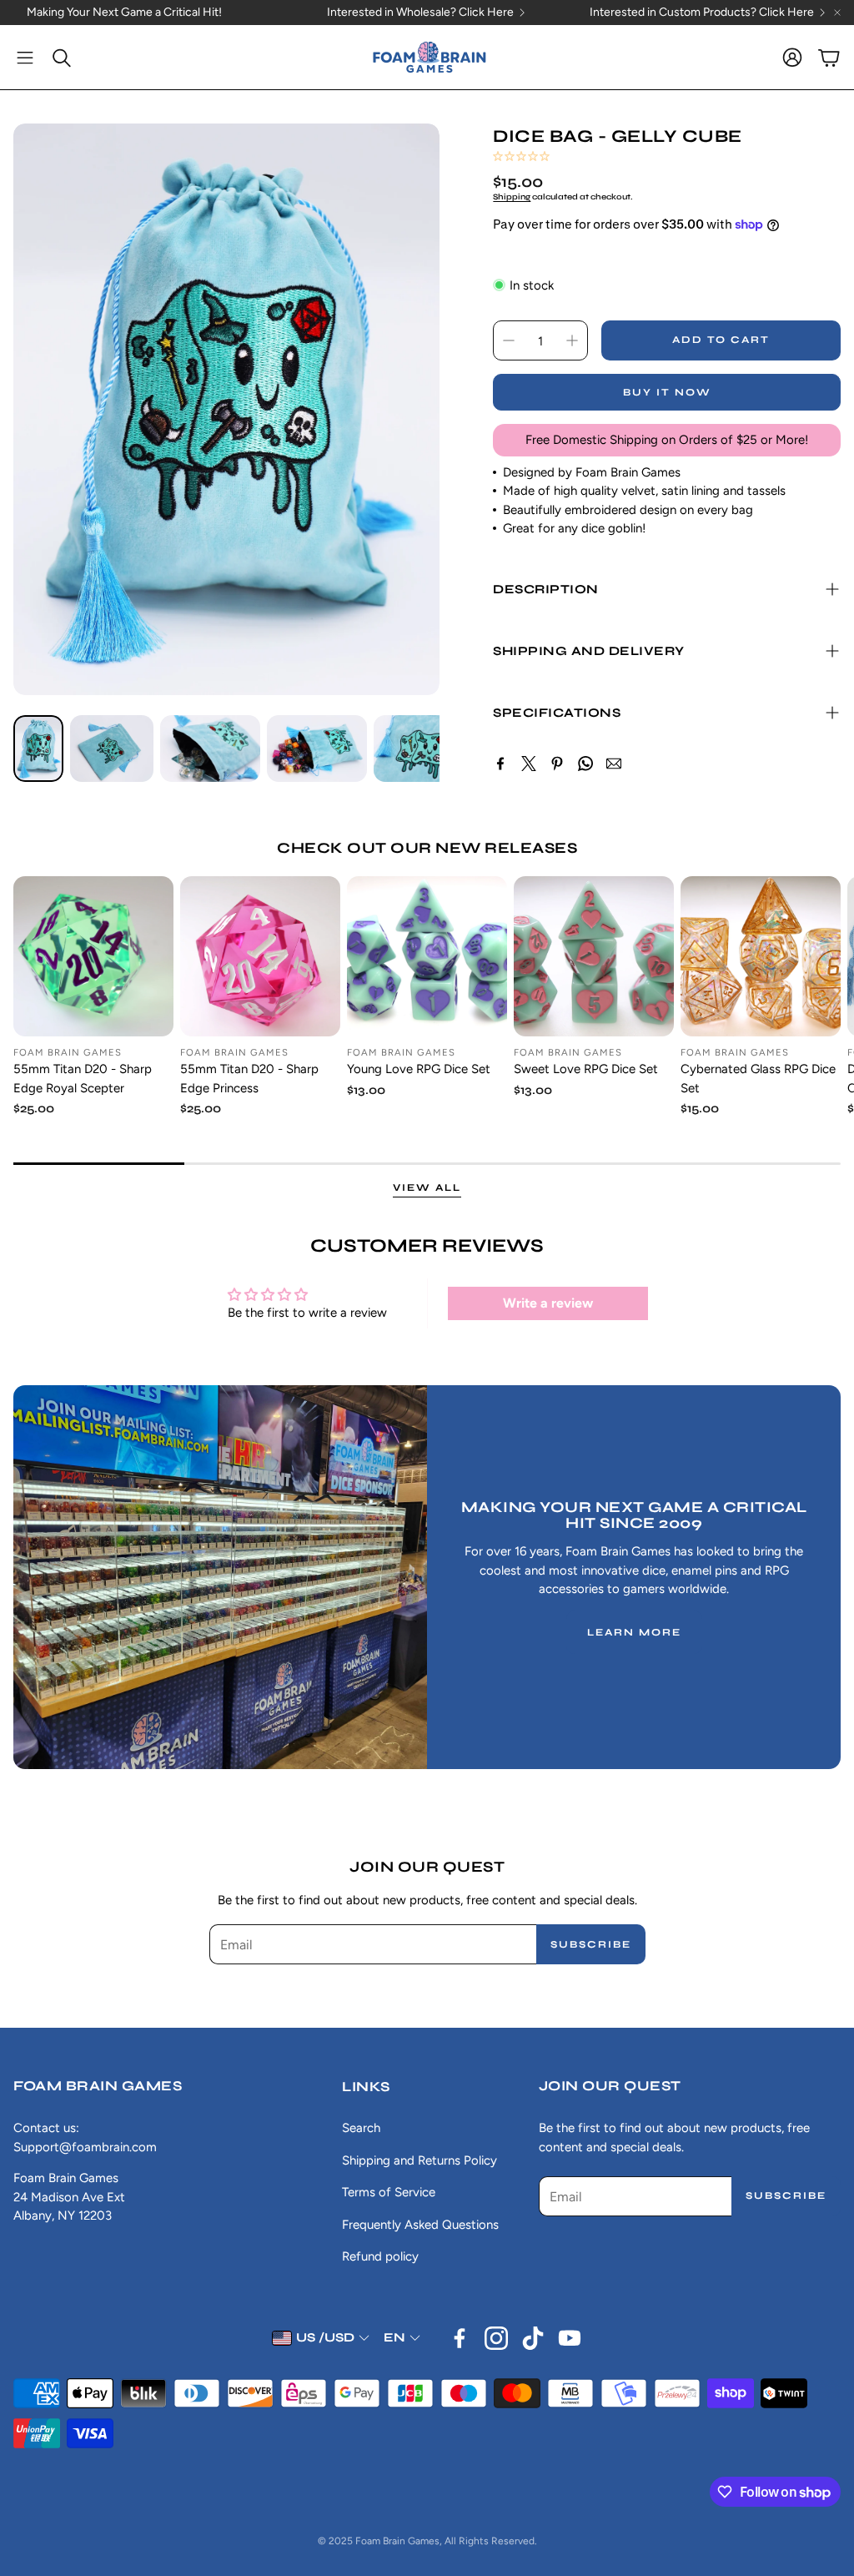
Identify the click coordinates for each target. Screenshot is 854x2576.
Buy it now (667, 392)
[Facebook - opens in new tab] (460, 2338)
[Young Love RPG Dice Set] (427, 956)
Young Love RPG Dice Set (419, 1069)
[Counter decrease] (509, 340)
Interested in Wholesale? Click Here (420, 13)
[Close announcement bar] (837, 13)
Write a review (548, 1303)
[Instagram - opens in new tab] (496, 2338)
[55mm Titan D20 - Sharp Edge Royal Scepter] (93, 956)
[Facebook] (500, 764)
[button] (25, 58)
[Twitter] (529, 764)
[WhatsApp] (585, 764)
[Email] (614, 764)
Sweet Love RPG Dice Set (586, 1069)
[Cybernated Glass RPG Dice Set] (761, 956)
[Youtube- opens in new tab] (570, 2338)
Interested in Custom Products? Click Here (702, 13)
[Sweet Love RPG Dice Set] (594, 956)
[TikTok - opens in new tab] (533, 2338)
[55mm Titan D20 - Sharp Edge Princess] (260, 956)
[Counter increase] (572, 340)
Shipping (512, 197)
